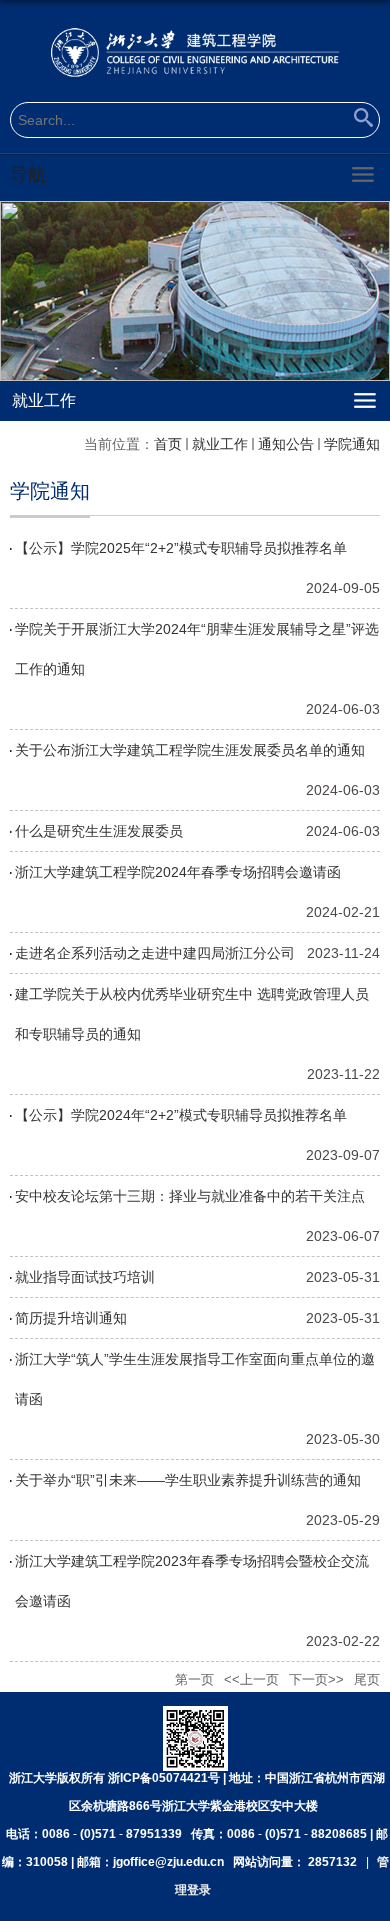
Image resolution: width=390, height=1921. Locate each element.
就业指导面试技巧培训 (85, 1277)
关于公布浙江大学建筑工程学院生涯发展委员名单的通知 (190, 750)
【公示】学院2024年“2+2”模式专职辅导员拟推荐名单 (181, 1115)
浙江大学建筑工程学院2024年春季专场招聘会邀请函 (178, 872)
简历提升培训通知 (71, 1318)
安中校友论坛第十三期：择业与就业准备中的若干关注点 (190, 1196)
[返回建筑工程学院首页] (195, 52)
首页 (168, 444)
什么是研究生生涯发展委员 (99, 831)
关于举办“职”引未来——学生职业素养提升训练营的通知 (188, 1480)
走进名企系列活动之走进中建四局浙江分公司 (155, 953)
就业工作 (220, 444)
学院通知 (352, 444)
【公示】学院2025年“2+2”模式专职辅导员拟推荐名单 (181, 548)
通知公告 (286, 444)
